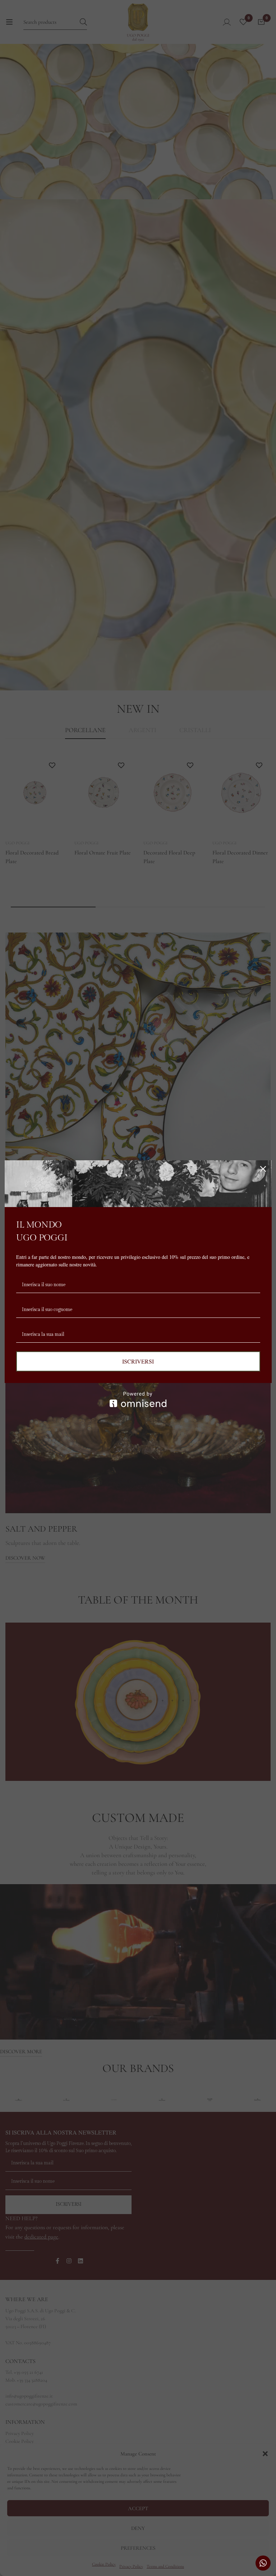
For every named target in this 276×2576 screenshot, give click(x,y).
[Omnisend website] (138, 1399)
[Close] (263, 1169)
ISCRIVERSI (138, 1361)
